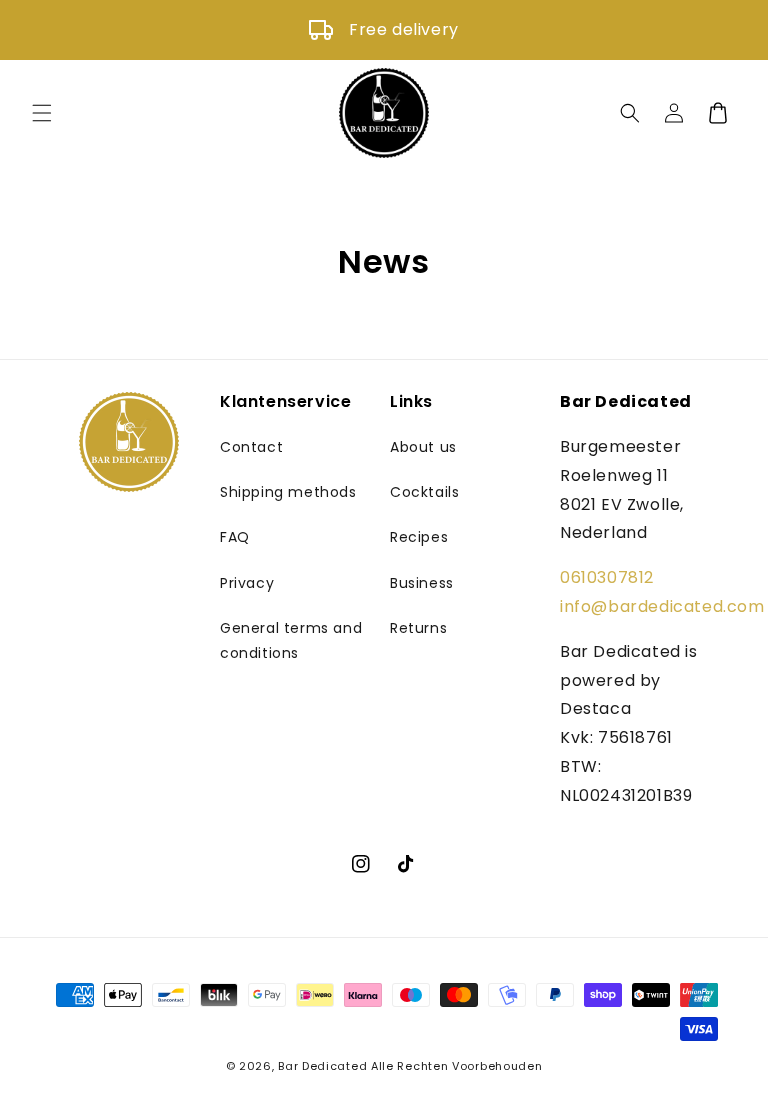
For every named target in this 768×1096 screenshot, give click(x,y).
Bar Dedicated (322, 1066)
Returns (418, 628)
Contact (251, 447)
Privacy (247, 583)
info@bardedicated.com (662, 606)
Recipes (419, 537)
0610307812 (607, 577)
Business (422, 583)
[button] (42, 113)
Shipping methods (288, 492)
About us (423, 447)
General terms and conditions (291, 640)
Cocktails (424, 492)
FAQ (235, 537)
